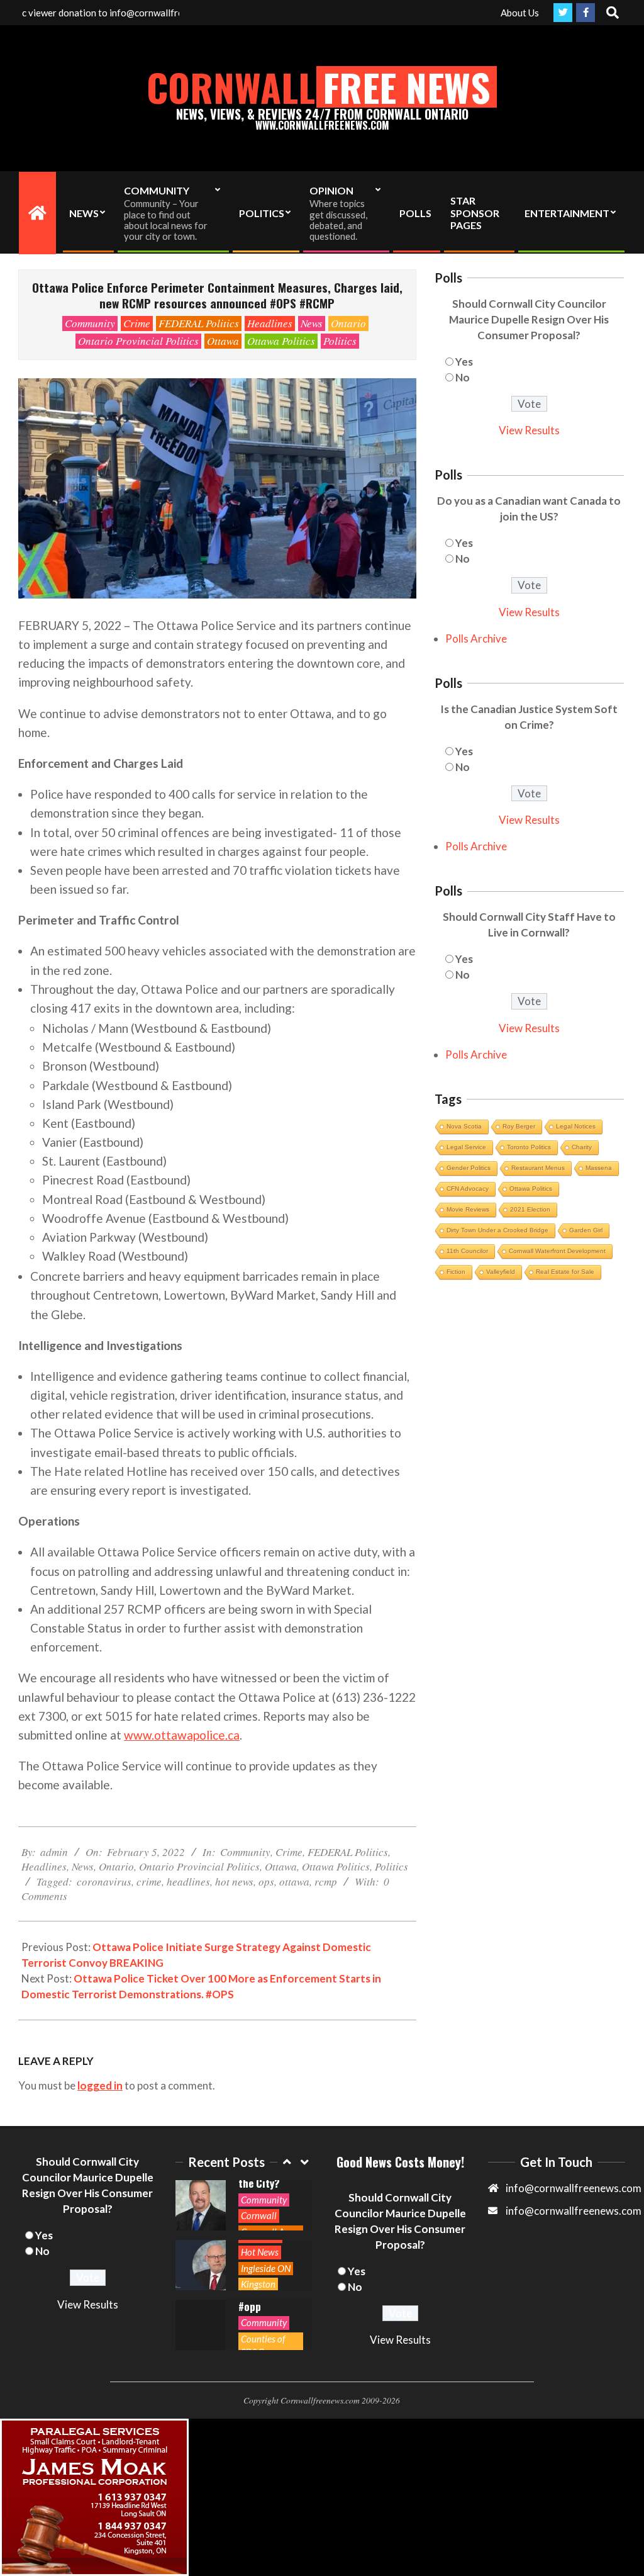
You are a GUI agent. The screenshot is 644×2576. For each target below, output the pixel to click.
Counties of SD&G (263, 2345)
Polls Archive (476, 638)
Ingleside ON (266, 2268)
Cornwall (259, 2215)
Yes (464, 362)
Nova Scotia (464, 1126)
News (312, 323)
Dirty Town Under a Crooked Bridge (497, 1230)
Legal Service (466, 1147)
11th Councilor (467, 1251)
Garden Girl (586, 1230)
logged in (100, 2085)
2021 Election (530, 1209)
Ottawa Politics (281, 341)
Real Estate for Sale (565, 1272)
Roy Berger (519, 1126)
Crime (137, 323)
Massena (599, 1168)
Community (90, 323)
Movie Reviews (468, 1209)
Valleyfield (501, 1272)
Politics (340, 341)
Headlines (270, 323)
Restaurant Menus (538, 1168)
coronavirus (104, 1881)
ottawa (294, 1881)
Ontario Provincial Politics (138, 341)
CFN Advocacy (468, 1189)
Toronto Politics (529, 1147)
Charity (582, 1147)
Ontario (348, 323)
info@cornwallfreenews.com (574, 2211)
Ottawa (223, 341)
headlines (188, 1881)
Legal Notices (576, 1126)
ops (266, 1881)
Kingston (258, 2284)
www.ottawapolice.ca (182, 1735)
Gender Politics (469, 1168)
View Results (529, 430)
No (463, 377)
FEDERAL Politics (199, 323)
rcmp (326, 1881)
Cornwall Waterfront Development (557, 1251)
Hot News (260, 2252)
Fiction (456, 1272)
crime (149, 1881)
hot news (234, 1881)
